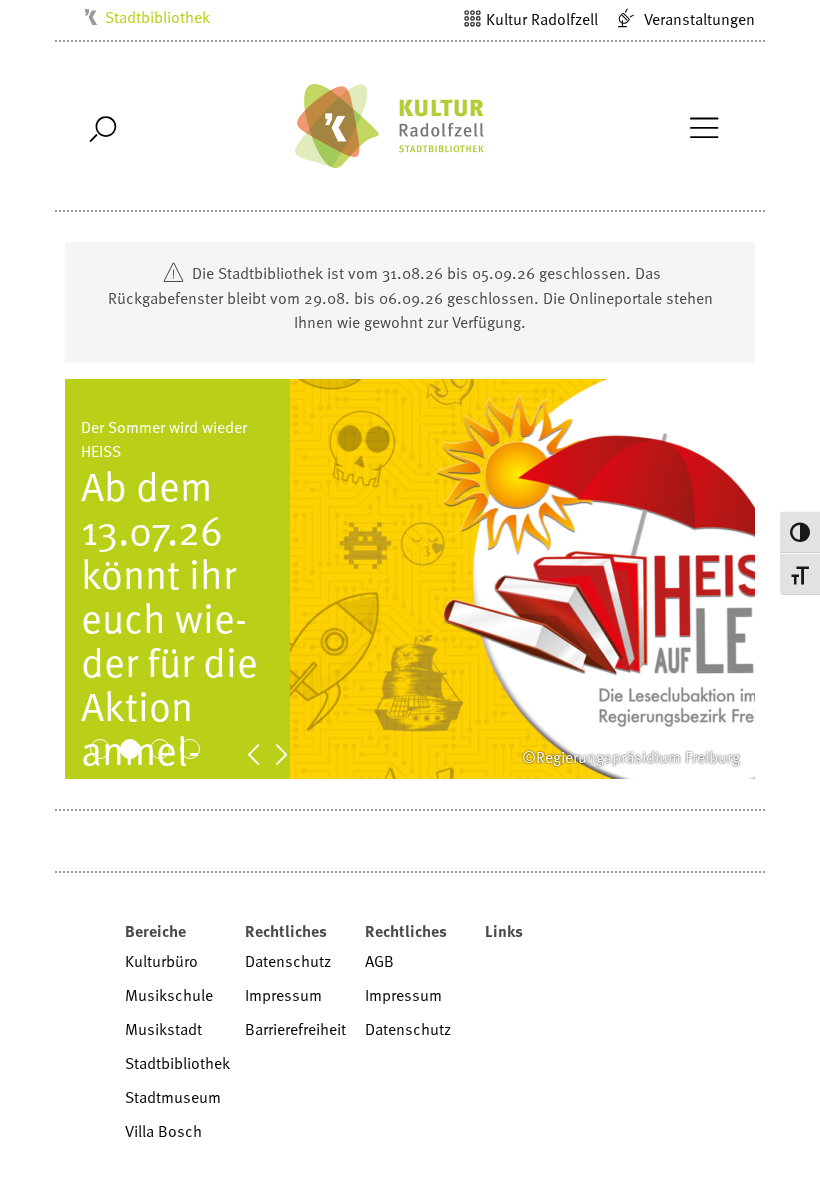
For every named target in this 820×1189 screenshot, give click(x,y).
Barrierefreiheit (295, 1029)
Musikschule (169, 995)
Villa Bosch (163, 1131)
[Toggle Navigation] (703, 126)
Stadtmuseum (173, 1097)
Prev (264, 753)
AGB (379, 961)
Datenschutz (288, 961)
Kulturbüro (161, 961)
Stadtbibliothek (157, 17)
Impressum (283, 995)
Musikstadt (163, 1029)
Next (292, 753)
